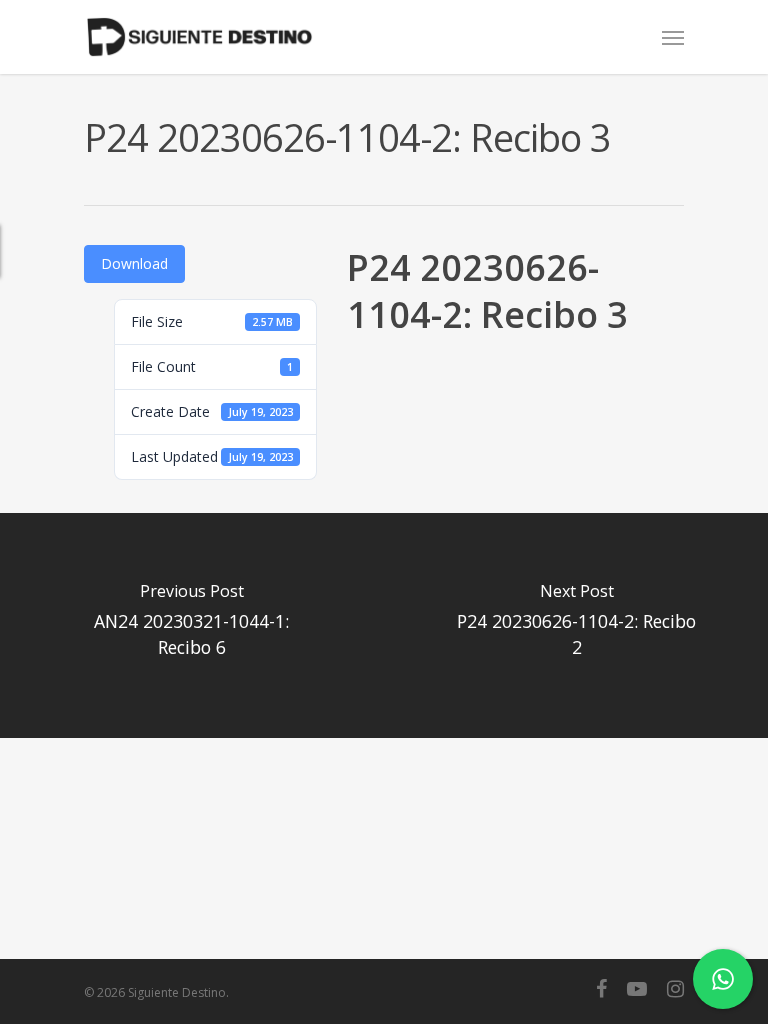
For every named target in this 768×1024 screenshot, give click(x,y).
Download (134, 263)
